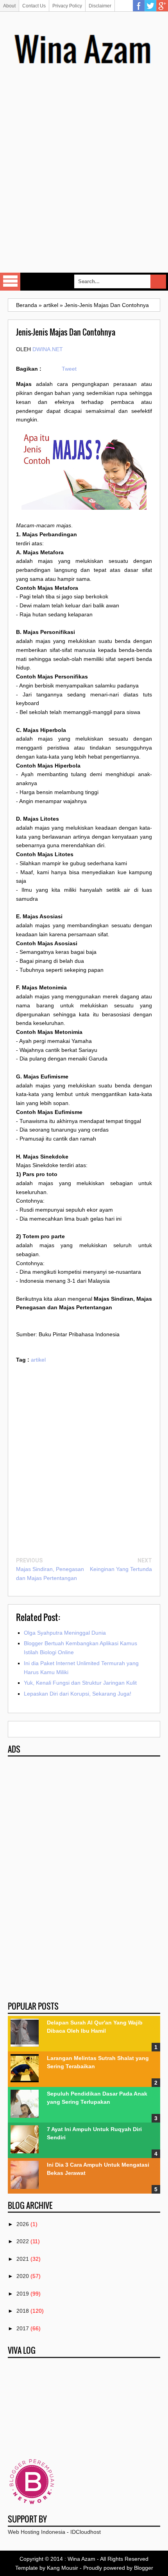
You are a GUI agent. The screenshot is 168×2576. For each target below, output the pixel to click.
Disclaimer (100, 6)
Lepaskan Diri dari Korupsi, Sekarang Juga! (78, 1694)
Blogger (144, 2568)
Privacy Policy (67, 6)
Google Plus (162, 6)
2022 (23, 2241)
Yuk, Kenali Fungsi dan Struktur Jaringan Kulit (80, 1683)
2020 (23, 2276)
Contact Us (34, 6)
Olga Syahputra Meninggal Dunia (65, 1633)
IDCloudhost (86, 2532)
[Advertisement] (84, 178)
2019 (23, 2294)
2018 (23, 2311)
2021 (23, 2259)
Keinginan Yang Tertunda (121, 1569)
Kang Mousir (63, 2568)
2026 (23, 2224)
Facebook (139, 6)
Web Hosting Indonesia (37, 2532)
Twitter (150, 6)
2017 (23, 2328)
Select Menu (10, 282)
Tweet (69, 369)
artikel (38, 1360)
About (9, 6)
